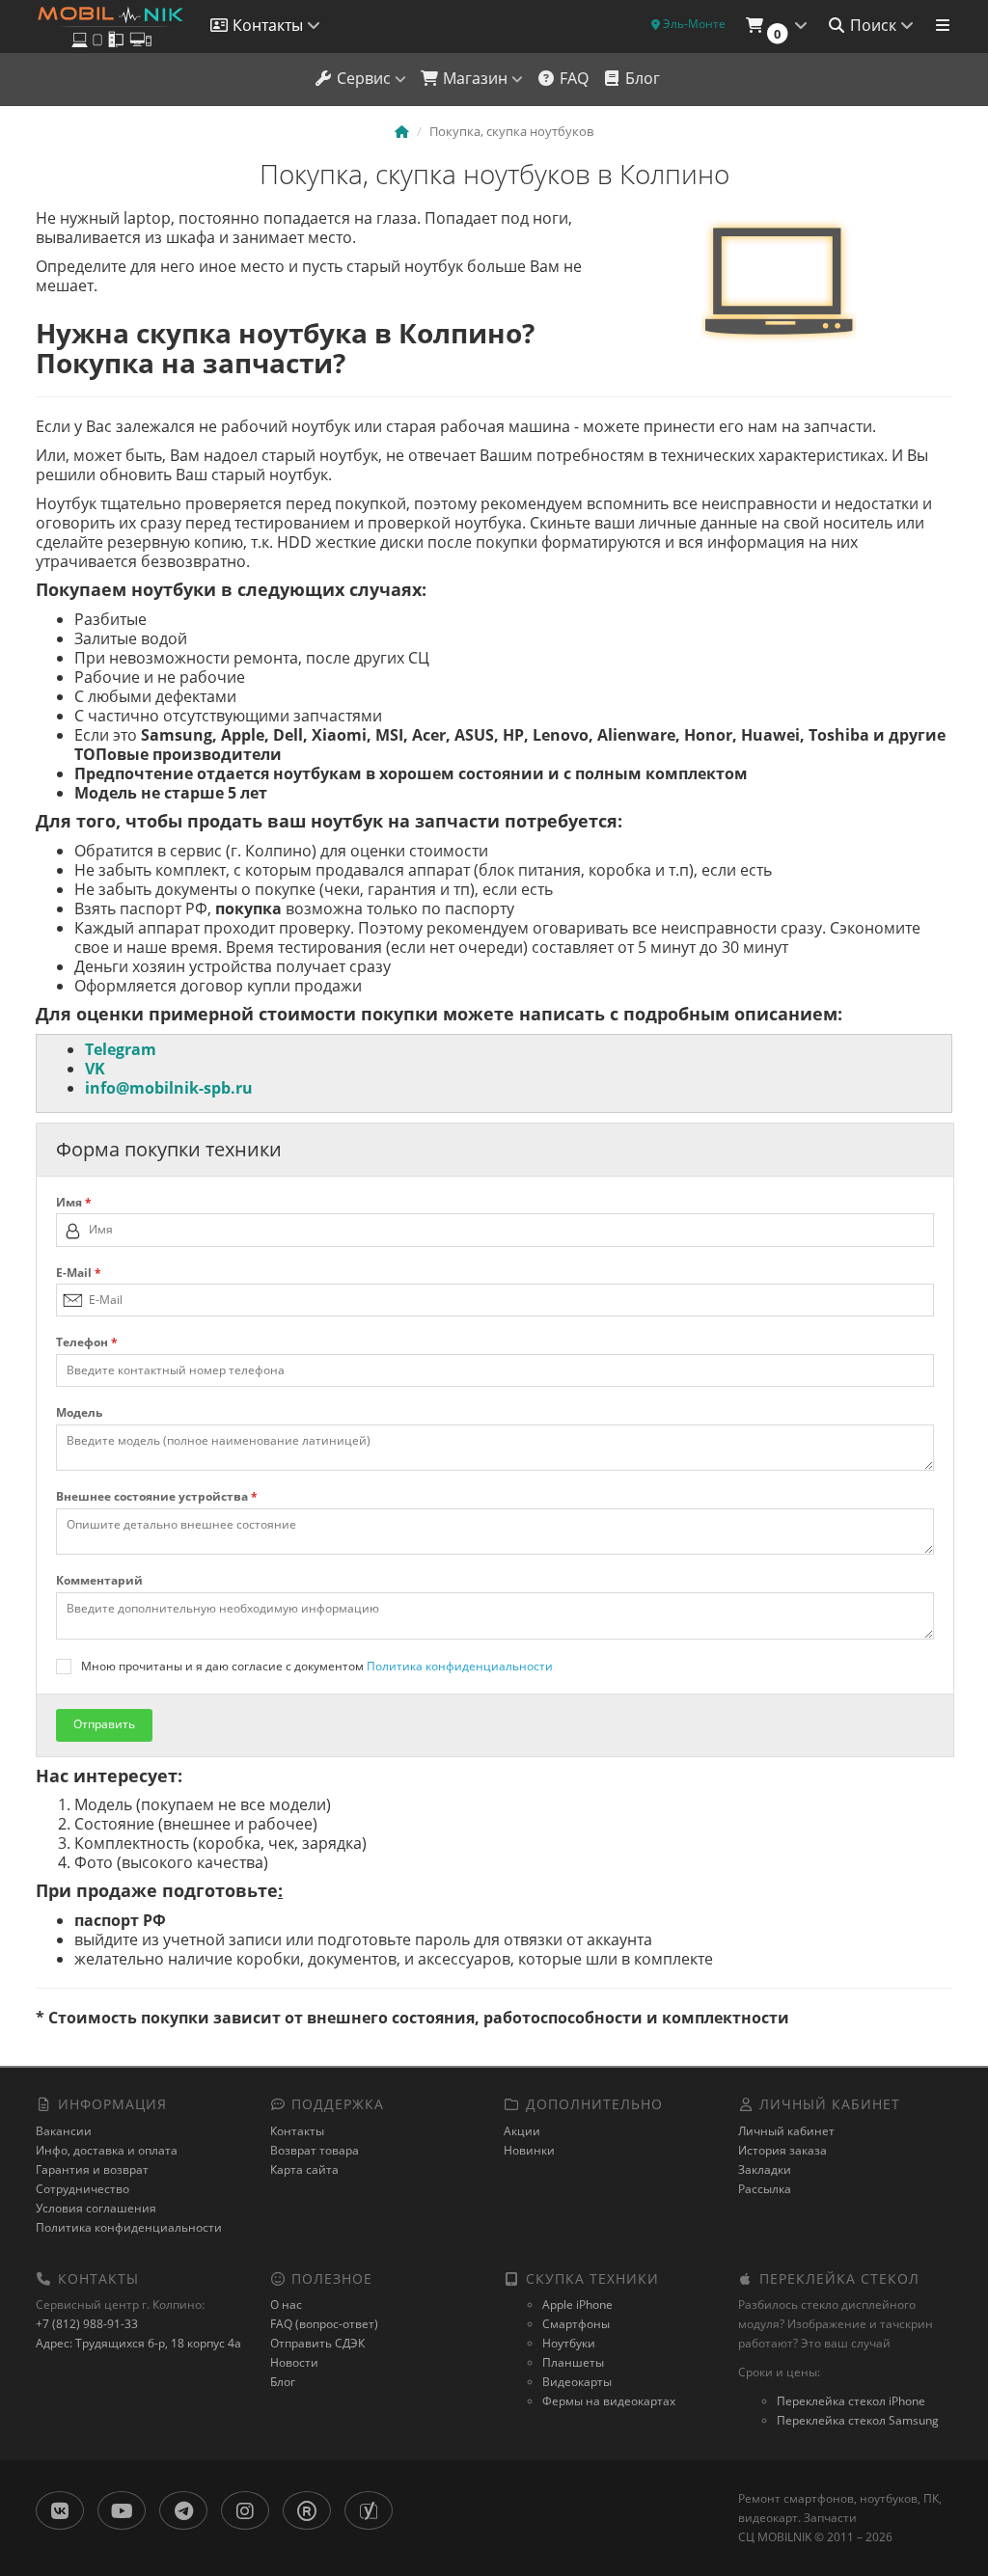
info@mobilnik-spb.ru (169, 1088)
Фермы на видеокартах (609, 2401)
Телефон (87, 1342)
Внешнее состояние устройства (157, 1497)
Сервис (364, 78)
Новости (294, 2362)
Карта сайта (304, 2169)
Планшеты (573, 2362)
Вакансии (64, 2131)
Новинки (529, 2150)
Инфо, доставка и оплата (107, 2150)
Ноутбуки (569, 2343)
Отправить (104, 1724)
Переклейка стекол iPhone (851, 2401)
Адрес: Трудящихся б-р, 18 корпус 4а (138, 2343)
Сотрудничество (82, 2189)
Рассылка (765, 2189)
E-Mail (79, 1273)
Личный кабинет (786, 2131)
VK (95, 1069)
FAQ (572, 78)
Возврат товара (315, 2150)
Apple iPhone (577, 2305)
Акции (522, 2131)
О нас (286, 2305)
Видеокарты (577, 2382)
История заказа (782, 2150)
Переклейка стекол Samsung (858, 2420)
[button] (776, 27)
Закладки (765, 2169)
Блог (641, 78)
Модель (79, 1413)
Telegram (121, 1049)
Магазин (475, 78)
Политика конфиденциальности (460, 1666)
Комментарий (99, 1581)
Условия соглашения (96, 2208)
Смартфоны (576, 2324)
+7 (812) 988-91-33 (87, 2324)
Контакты (297, 2131)
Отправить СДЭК (317, 2343)
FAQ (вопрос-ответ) (324, 2324)
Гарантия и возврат (92, 2169)
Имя (74, 1203)
